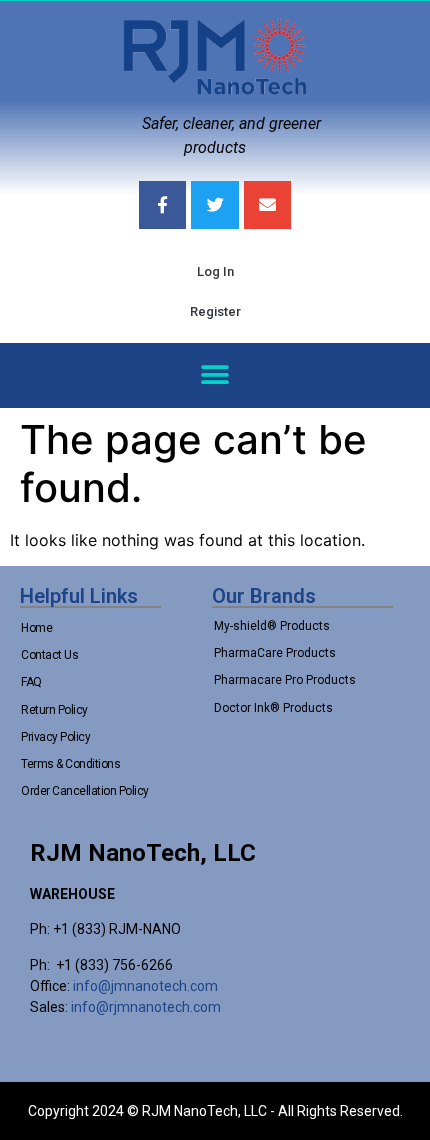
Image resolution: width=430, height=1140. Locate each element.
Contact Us (49, 655)
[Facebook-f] (163, 205)
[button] (215, 375)
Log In (215, 271)
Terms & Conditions (70, 764)
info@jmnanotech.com (145, 986)
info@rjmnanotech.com (146, 1007)
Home (36, 628)
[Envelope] (268, 205)
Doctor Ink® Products (273, 708)
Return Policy (54, 710)
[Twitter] (215, 205)
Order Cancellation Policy (85, 791)
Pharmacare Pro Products (285, 680)
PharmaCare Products (275, 653)
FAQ (31, 682)
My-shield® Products (272, 626)
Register (215, 311)
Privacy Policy (55, 737)
